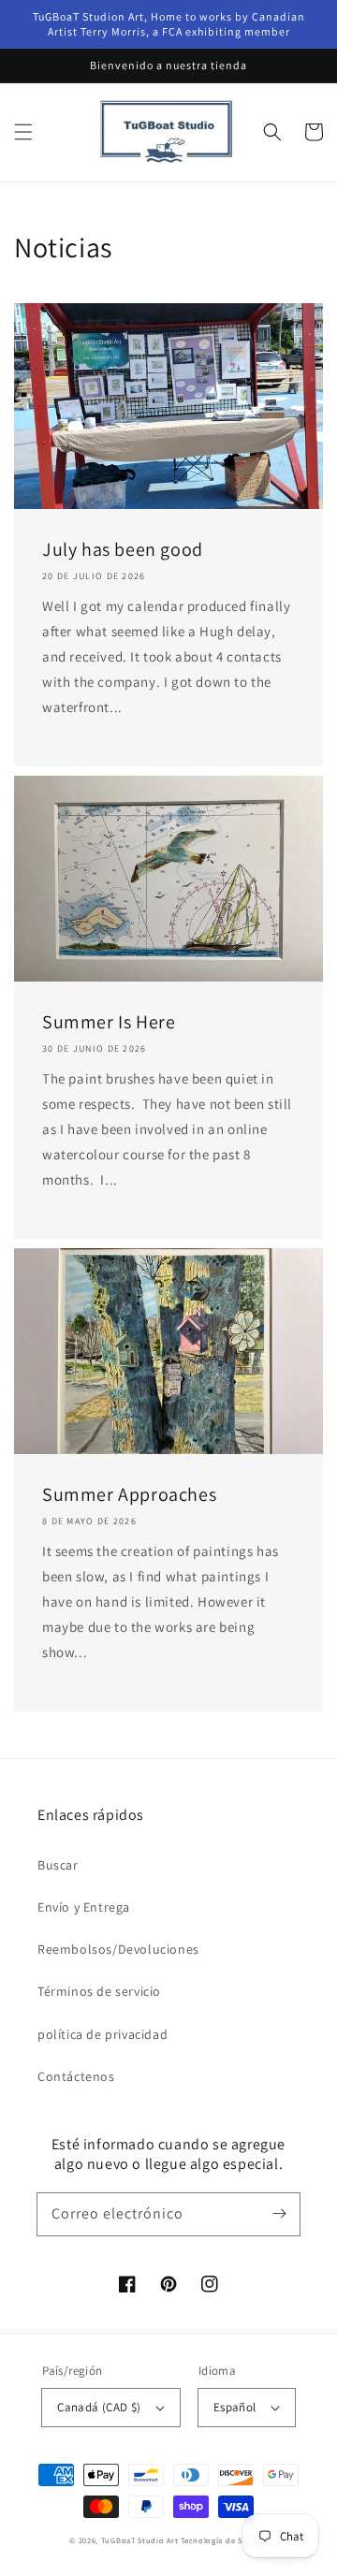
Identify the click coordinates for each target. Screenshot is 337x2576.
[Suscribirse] (279, 2214)
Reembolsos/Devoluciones (118, 1949)
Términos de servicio (99, 1991)
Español (235, 2407)
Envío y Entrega (84, 1907)
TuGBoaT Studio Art (140, 2540)
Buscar (58, 1865)
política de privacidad (103, 2034)
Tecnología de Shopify (224, 2540)
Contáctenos (76, 2076)
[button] (23, 132)
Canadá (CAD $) (99, 2407)
